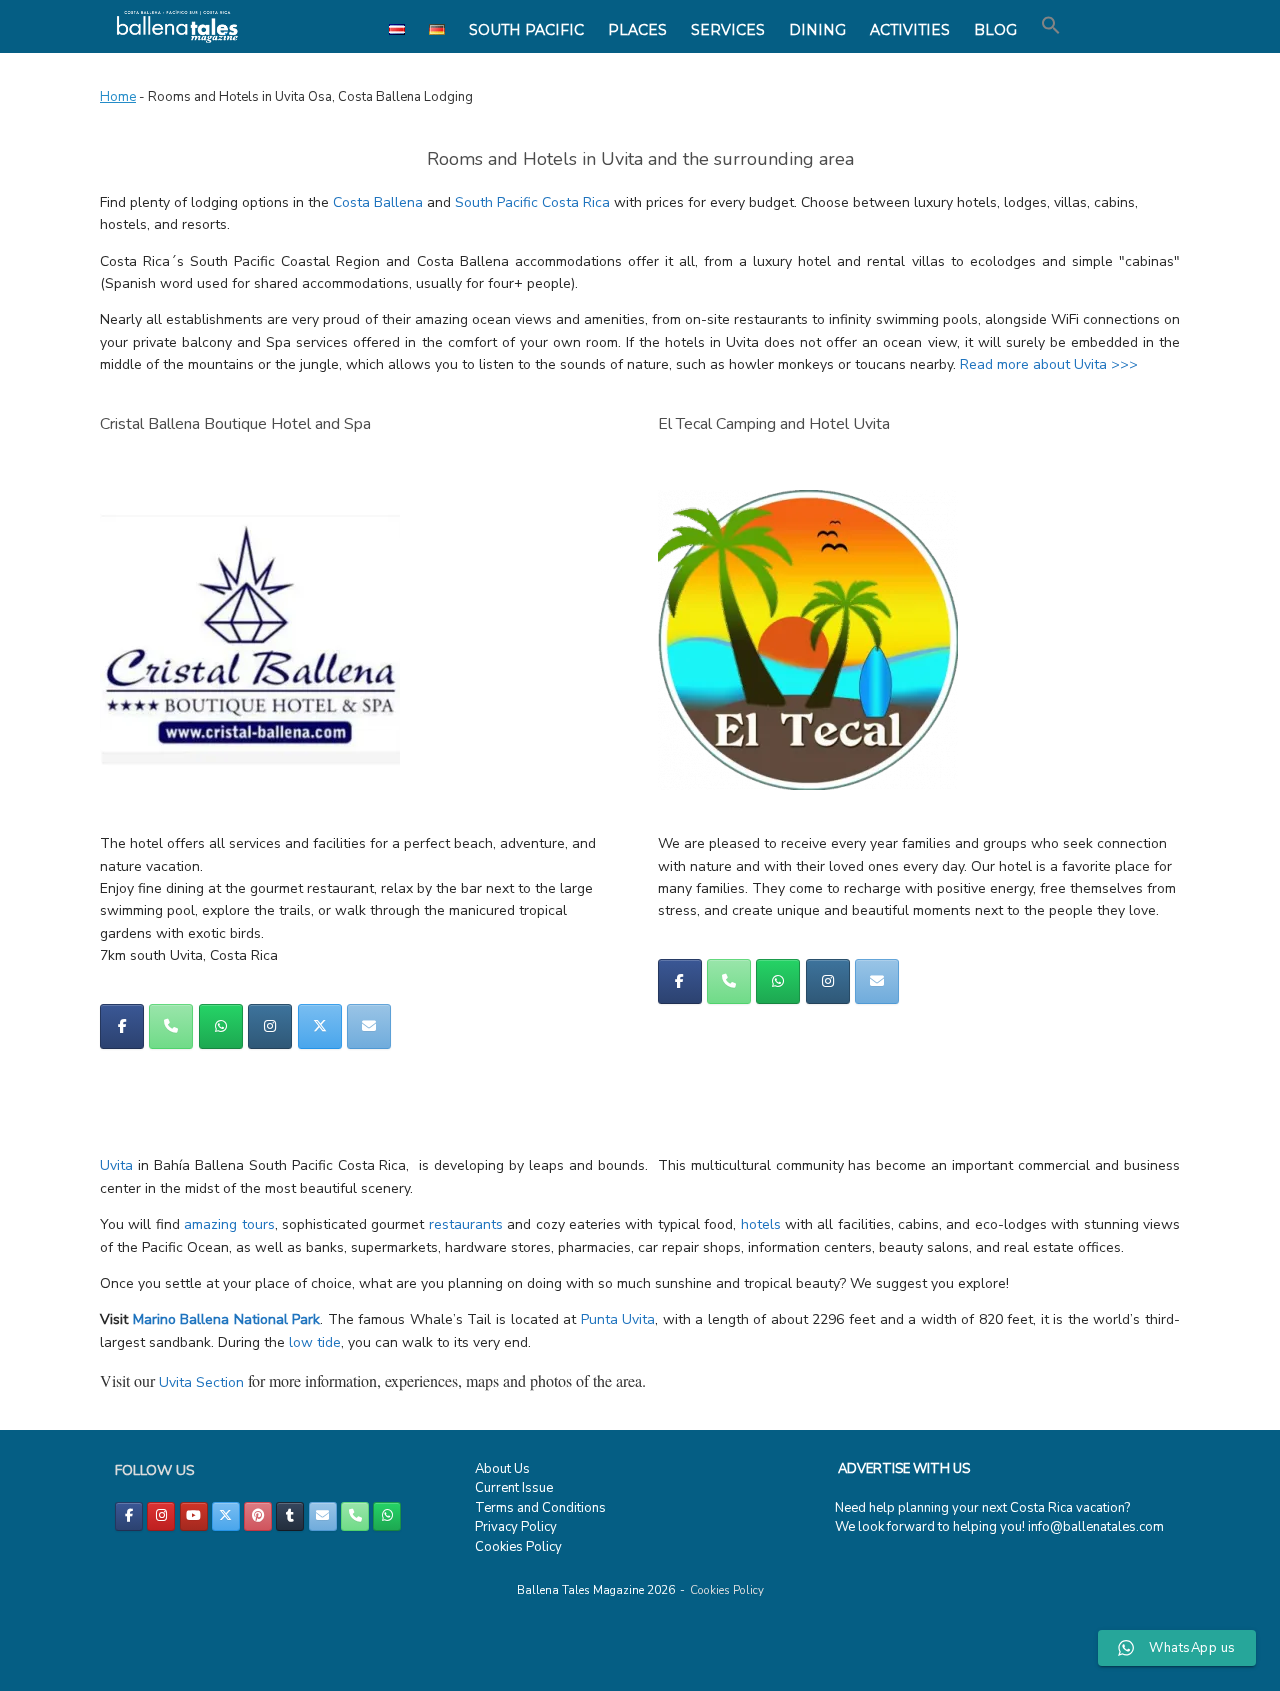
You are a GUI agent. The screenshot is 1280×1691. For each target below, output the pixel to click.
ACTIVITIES (910, 30)
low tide (315, 1342)
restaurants (466, 1224)
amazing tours (229, 1224)
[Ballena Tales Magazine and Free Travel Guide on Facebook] (122, 1026)
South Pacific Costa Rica (532, 202)
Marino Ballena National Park (227, 1319)
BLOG (995, 30)
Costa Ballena (378, 202)
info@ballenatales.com (1096, 1527)
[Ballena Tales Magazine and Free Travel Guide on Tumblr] (290, 1516)
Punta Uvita (618, 1319)
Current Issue (514, 1488)
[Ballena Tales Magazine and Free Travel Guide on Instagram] (270, 1026)
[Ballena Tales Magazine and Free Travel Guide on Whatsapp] (221, 1026)
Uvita (116, 1165)
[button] (1051, 26)
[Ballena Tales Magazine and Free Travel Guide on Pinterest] (258, 1516)
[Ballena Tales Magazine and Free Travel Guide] (177, 26)
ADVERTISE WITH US (904, 1469)
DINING (817, 30)
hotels (761, 1224)
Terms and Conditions (540, 1508)
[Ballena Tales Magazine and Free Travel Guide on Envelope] (369, 1026)
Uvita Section (201, 1382)
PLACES (637, 30)
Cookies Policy (518, 1547)
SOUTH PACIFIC (526, 30)
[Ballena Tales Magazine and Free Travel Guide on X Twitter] (320, 1026)
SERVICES (728, 30)
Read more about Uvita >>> (1049, 364)
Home (118, 97)
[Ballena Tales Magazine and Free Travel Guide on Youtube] (194, 1516)
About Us (502, 1469)
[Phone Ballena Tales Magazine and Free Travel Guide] (171, 1026)
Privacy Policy (516, 1527)
